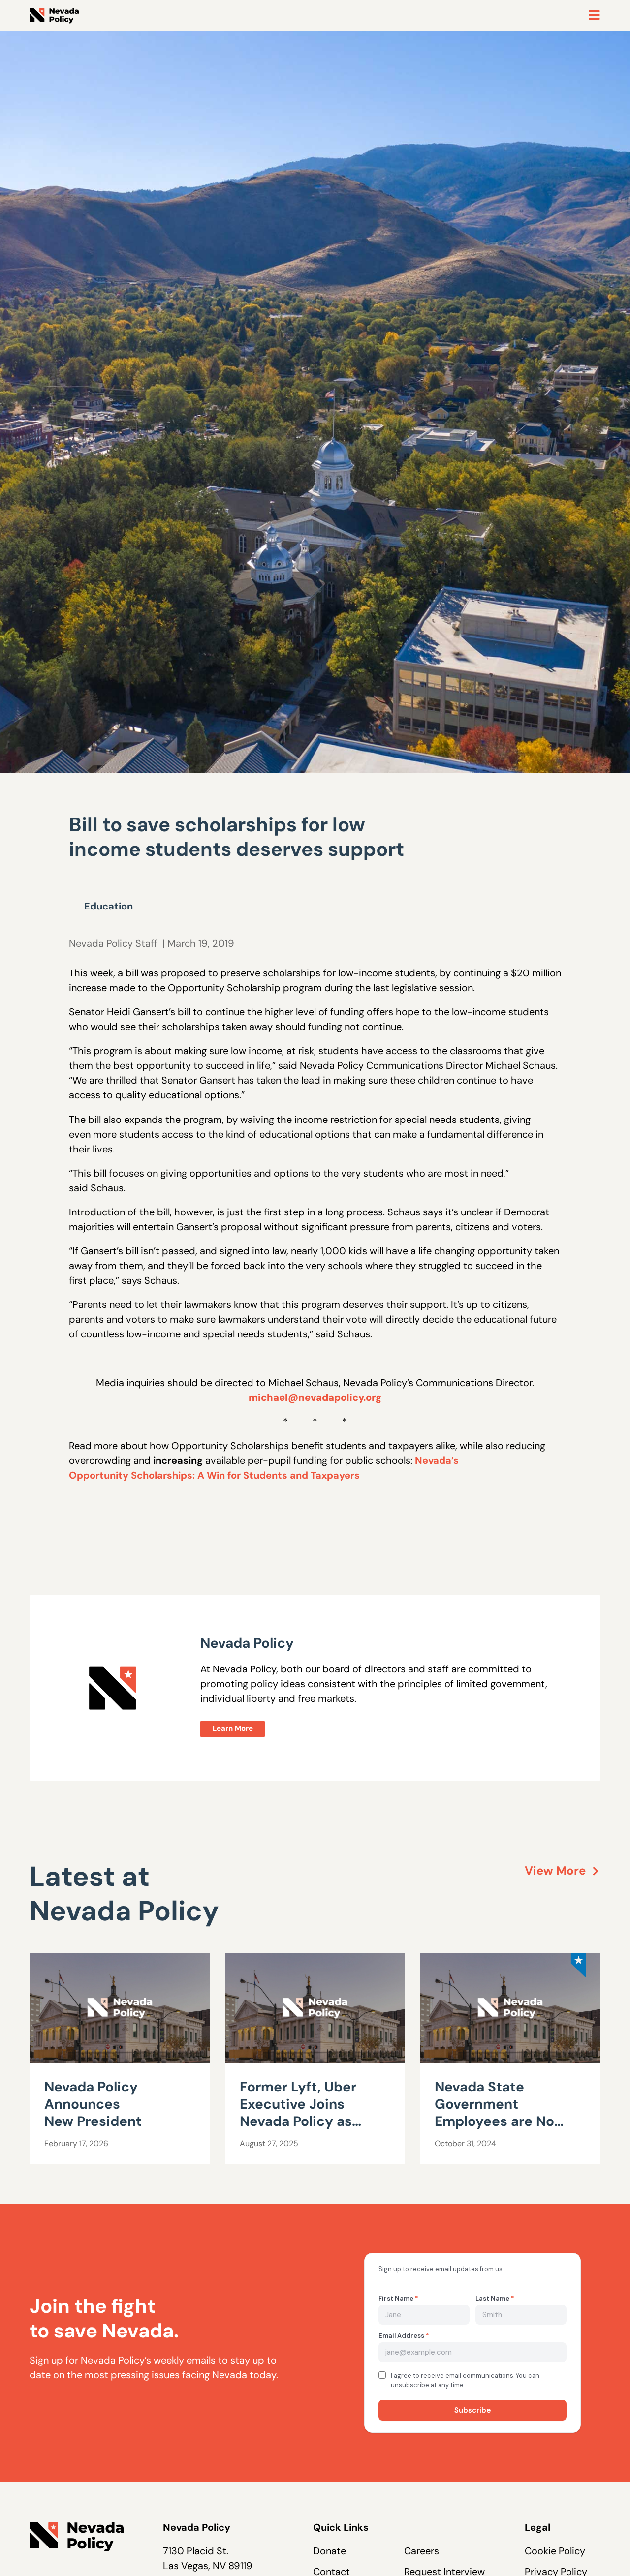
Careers (422, 2551)
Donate (330, 2551)
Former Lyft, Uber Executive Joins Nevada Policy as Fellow (298, 2113)
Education (109, 906)
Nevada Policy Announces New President (95, 2104)
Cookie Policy (555, 2551)
